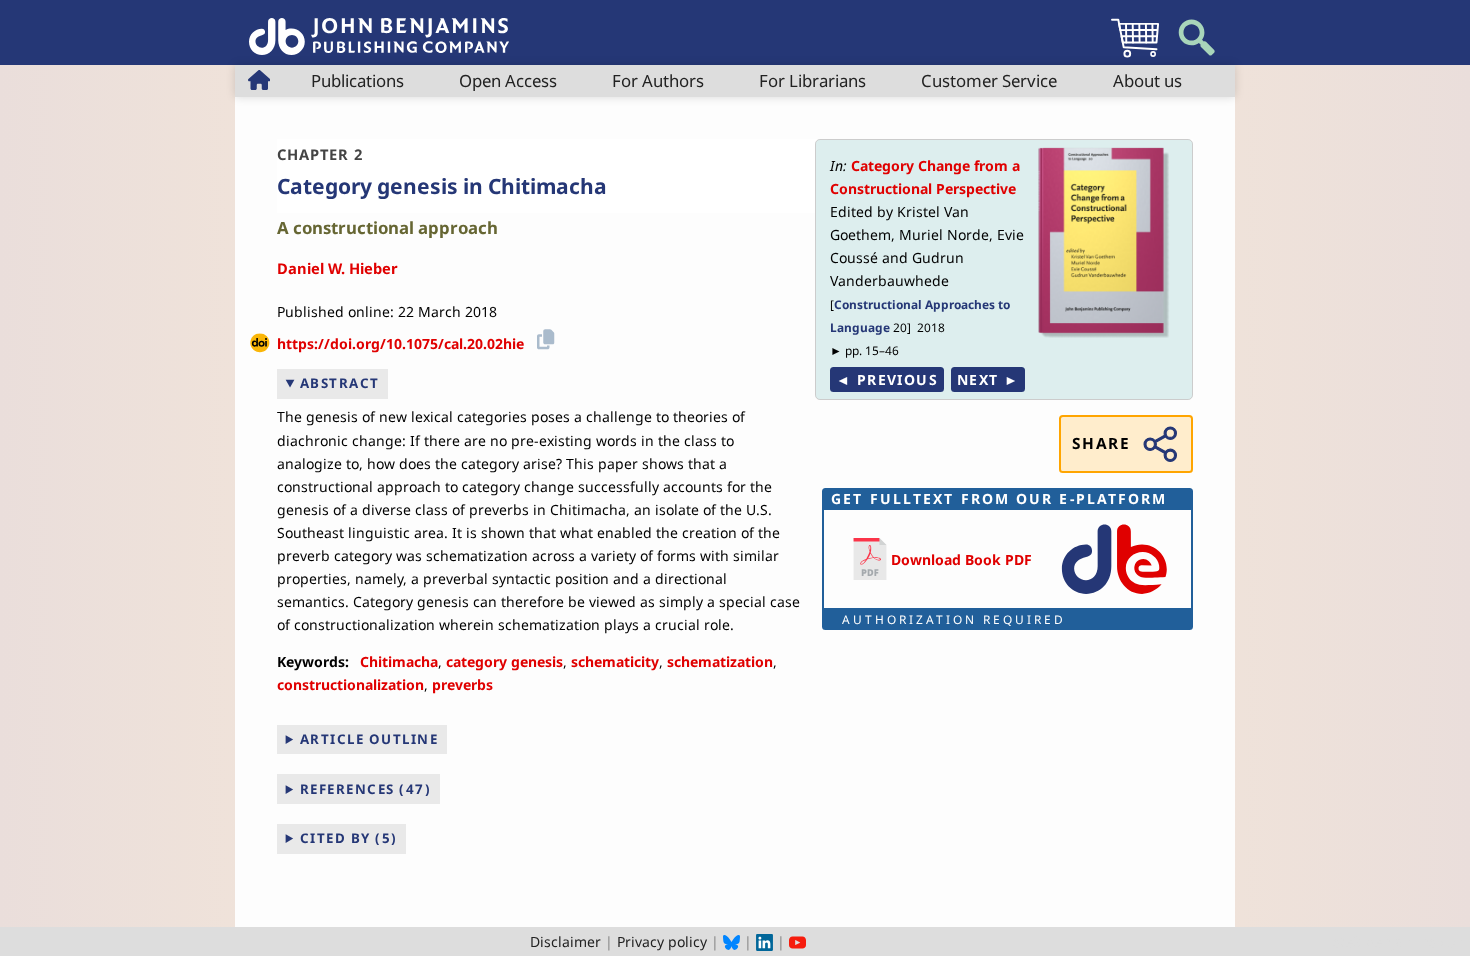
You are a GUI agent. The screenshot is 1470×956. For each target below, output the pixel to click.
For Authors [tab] (658, 80)
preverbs (462, 684)
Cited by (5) (349, 838)
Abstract (340, 383)
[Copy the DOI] (542, 336)
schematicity (615, 661)
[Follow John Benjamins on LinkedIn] (764, 941)
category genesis (504, 661)
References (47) (366, 789)
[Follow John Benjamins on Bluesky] (731, 941)
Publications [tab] (357, 80)
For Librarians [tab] (812, 80)
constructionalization (350, 684)
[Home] (379, 25)
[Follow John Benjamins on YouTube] (797, 941)
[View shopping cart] (1135, 56)
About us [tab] (1147, 80)
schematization (720, 661)
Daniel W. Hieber (337, 268)
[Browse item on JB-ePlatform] (1114, 595)
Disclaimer (565, 941)
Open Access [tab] (508, 80)
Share (1101, 443)
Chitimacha (399, 661)
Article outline (369, 739)
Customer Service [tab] (989, 80)
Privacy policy (662, 941)
